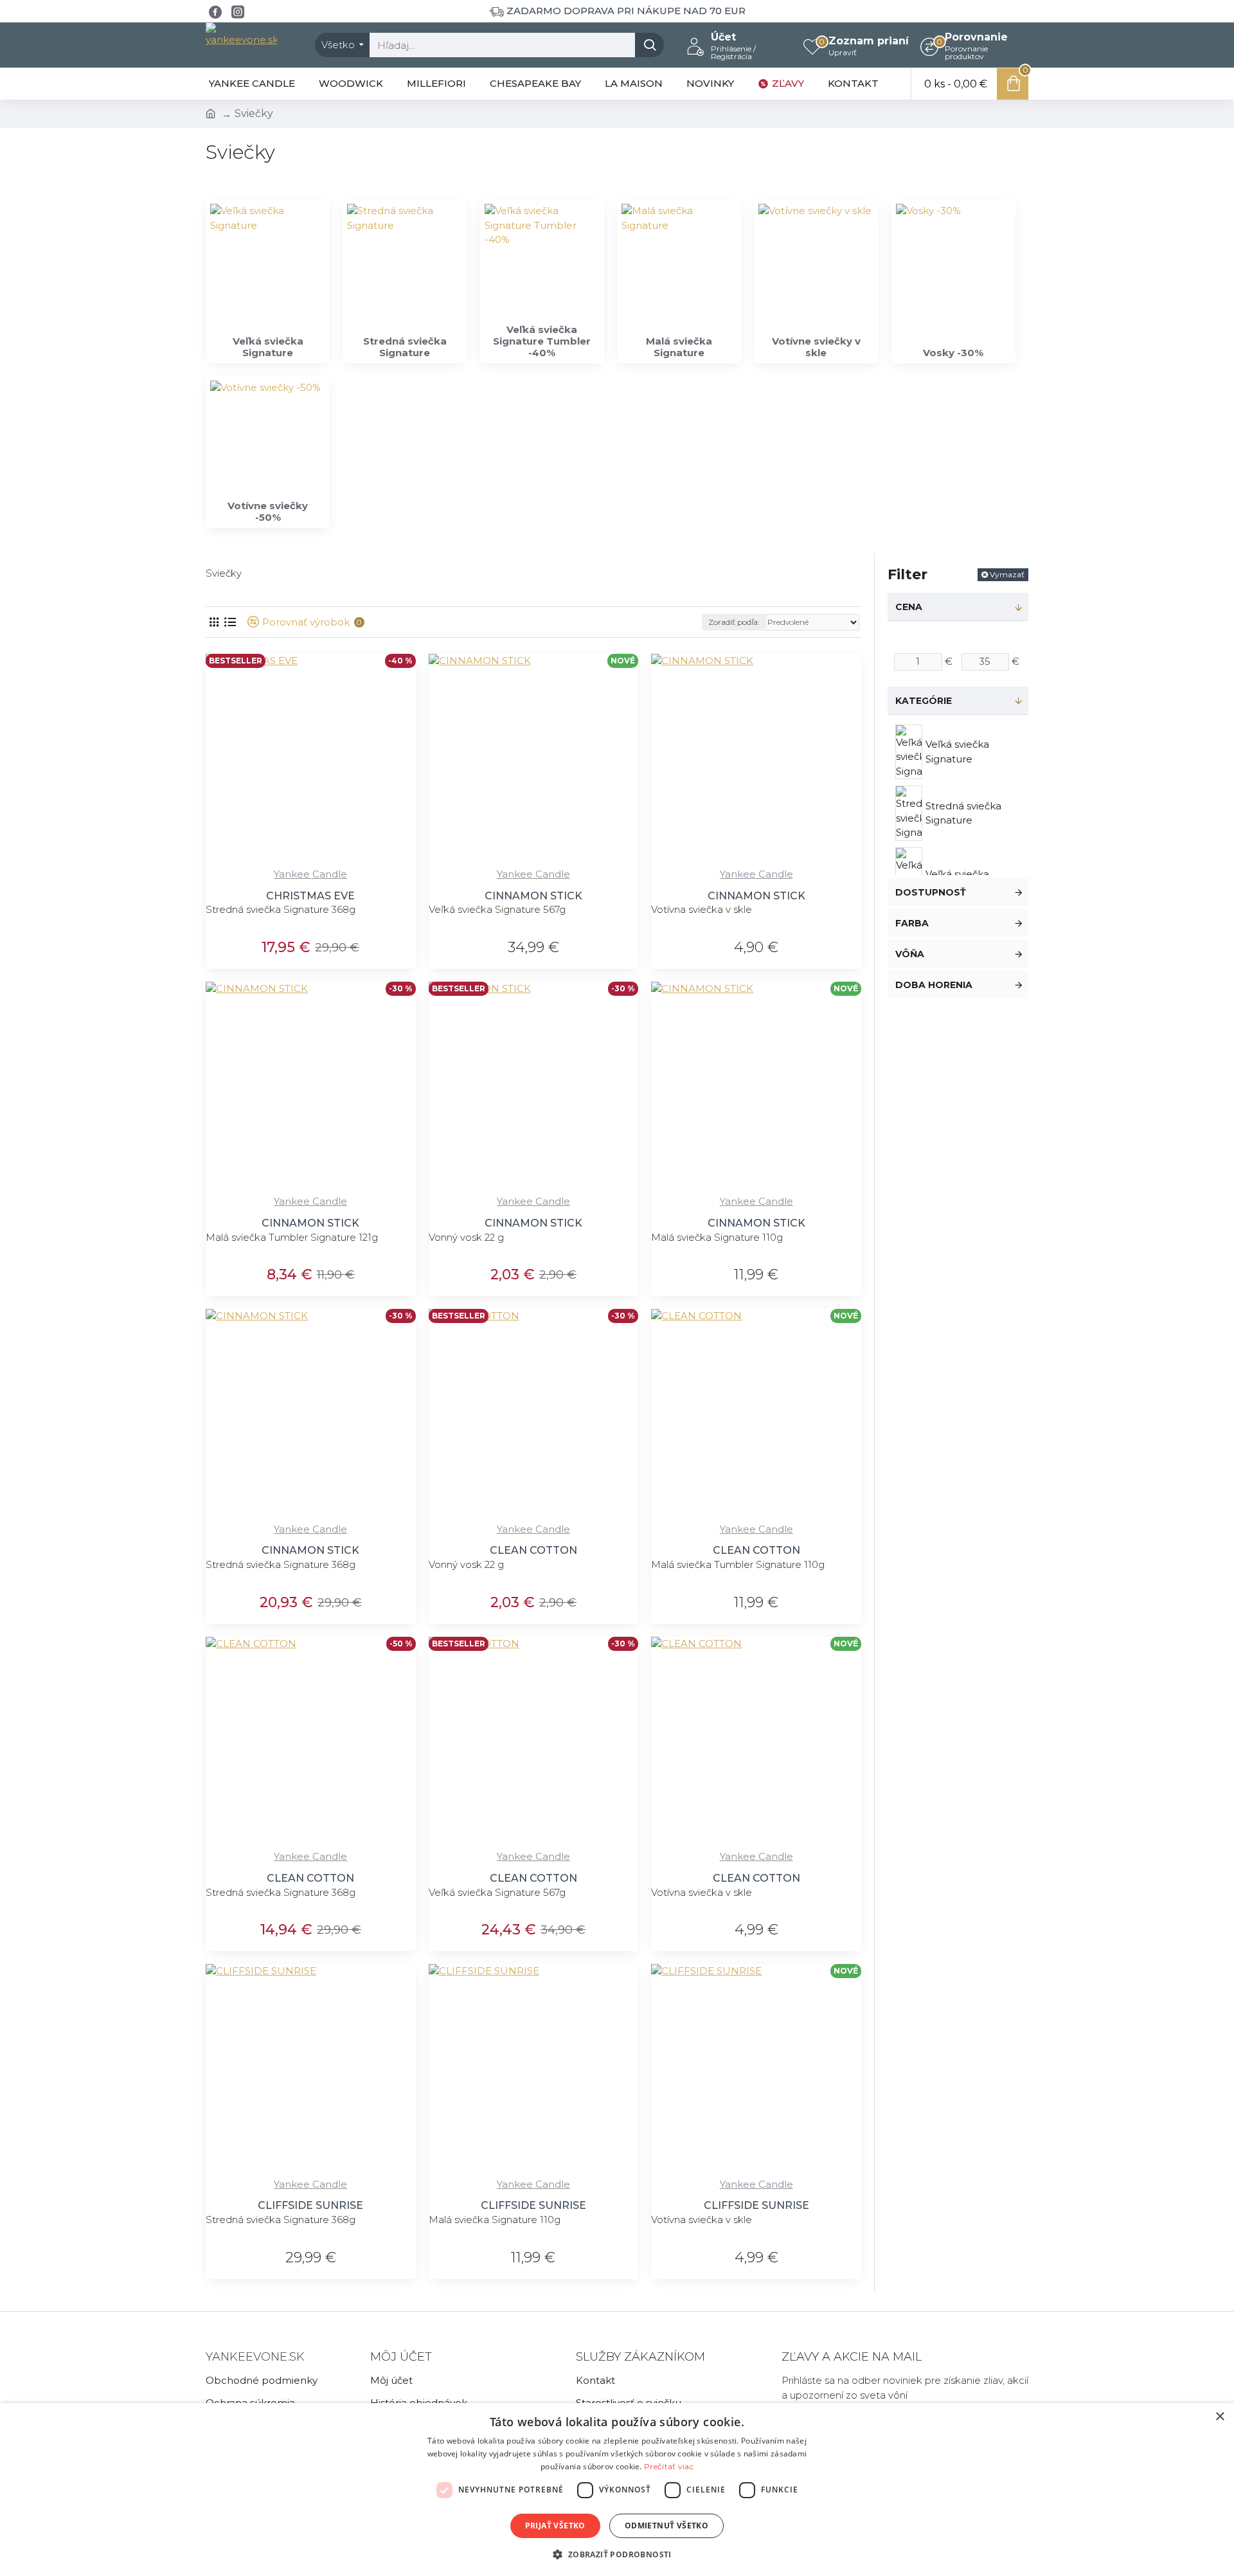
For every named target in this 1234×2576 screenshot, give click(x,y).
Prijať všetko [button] (555, 2526)
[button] (617, 2554)
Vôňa (910, 954)
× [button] (1220, 2417)
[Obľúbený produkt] (374, 860)
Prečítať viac (669, 2466)
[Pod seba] (230, 622)
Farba (912, 923)
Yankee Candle (310, 874)
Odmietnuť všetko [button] (666, 2526)
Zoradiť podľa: (734, 622)
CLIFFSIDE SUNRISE (310, 2205)
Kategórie (924, 701)
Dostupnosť (931, 892)
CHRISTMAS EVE (310, 896)
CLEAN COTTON (533, 1550)
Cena (909, 607)
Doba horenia (934, 985)
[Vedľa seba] (214, 622)
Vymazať (1007, 574)
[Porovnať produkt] (401, 860)
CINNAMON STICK (533, 896)
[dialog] (617, 2490)
